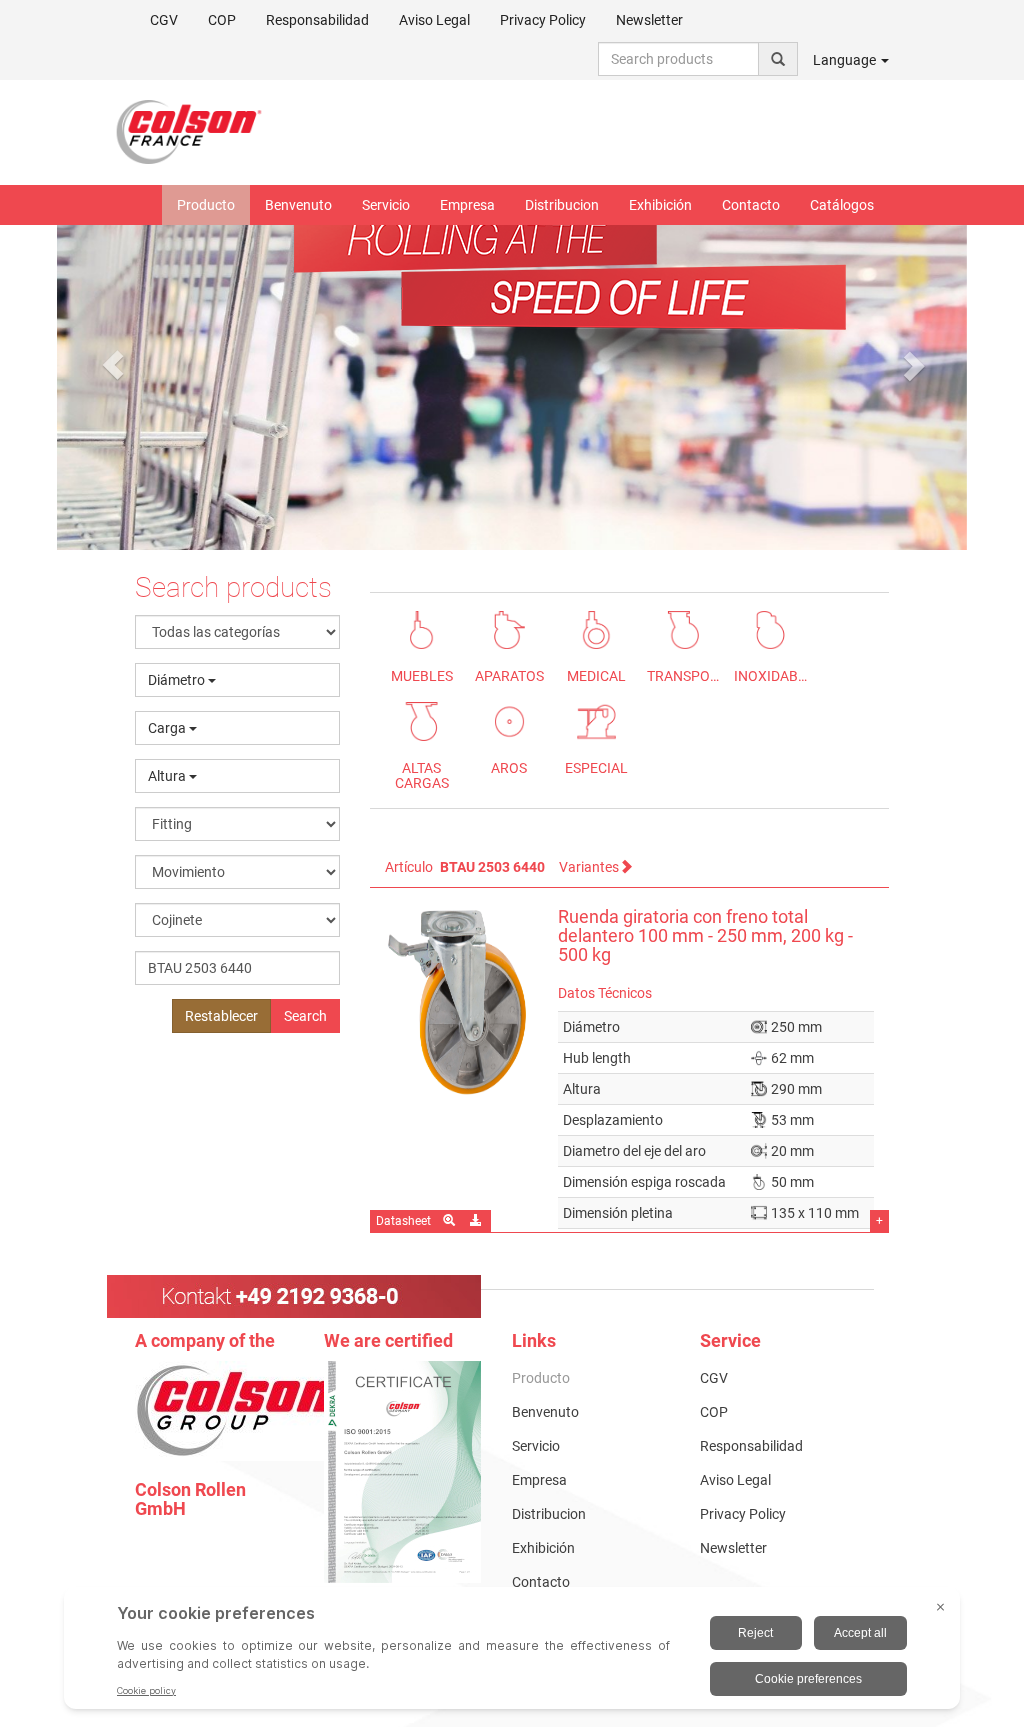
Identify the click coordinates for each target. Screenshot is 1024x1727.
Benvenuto (298, 205)
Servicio (386, 205)
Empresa (467, 205)
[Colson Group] (240, 1410)
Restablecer (221, 1016)
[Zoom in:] (450, 1221)
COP (222, 20)
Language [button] (846, 60)
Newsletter (649, 20)
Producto (206, 205)
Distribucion (562, 205)
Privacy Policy (543, 20)
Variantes (589, 867)
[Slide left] (112, 365)
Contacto (751, 205)
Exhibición (660, 205)
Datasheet (403, 1221)
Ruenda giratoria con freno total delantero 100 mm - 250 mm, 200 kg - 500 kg (705, 936)
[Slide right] (911, 365)
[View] (403, 1472)
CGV (164, 20)
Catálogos (842, 205)
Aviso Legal (434, 20)
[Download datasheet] (477, 1221)
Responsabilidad (317, 20)
